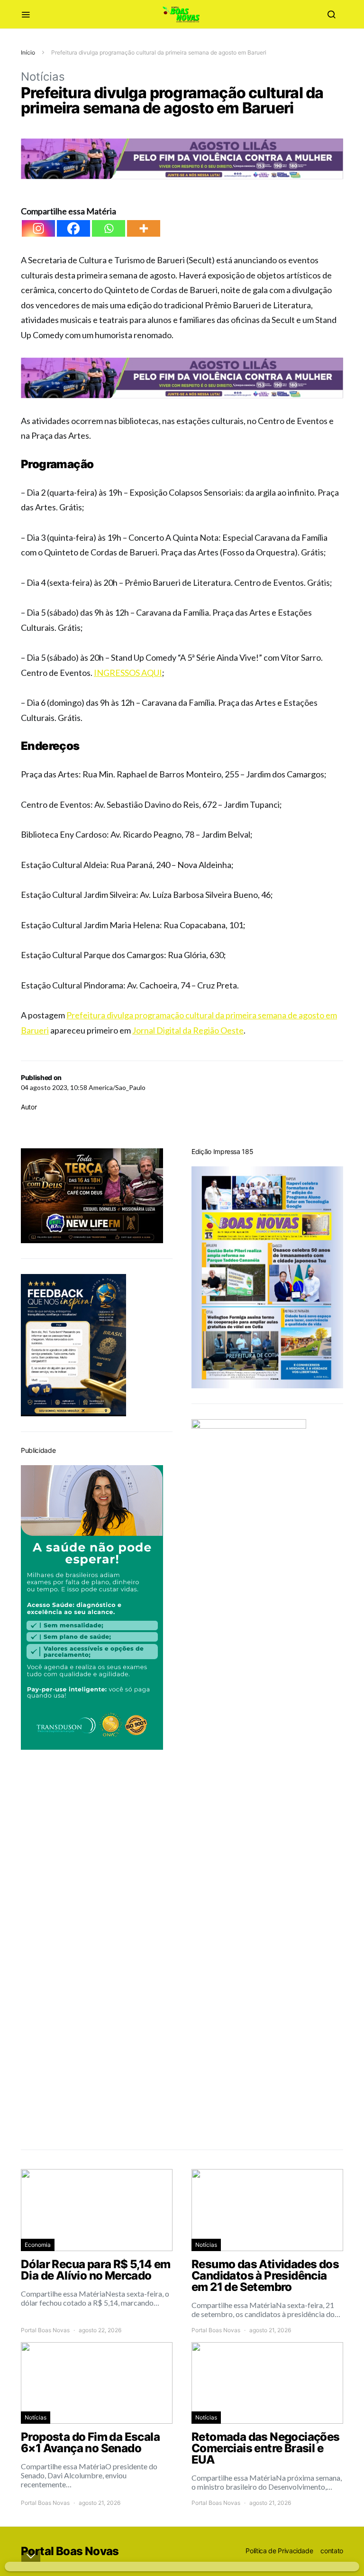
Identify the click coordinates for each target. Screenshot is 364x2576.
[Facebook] (73, 228)
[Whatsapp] (109, 228)
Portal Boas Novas (45, 2330)
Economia (38, 2245)
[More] (144, 228)
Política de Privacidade (279, 2551)
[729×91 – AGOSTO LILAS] (182, 158)
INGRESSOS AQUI (128, 673)
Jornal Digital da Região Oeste (188, 1030)
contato (332, 2551)
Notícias (43, 77)
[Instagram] (38, 228)
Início (28, 52)
